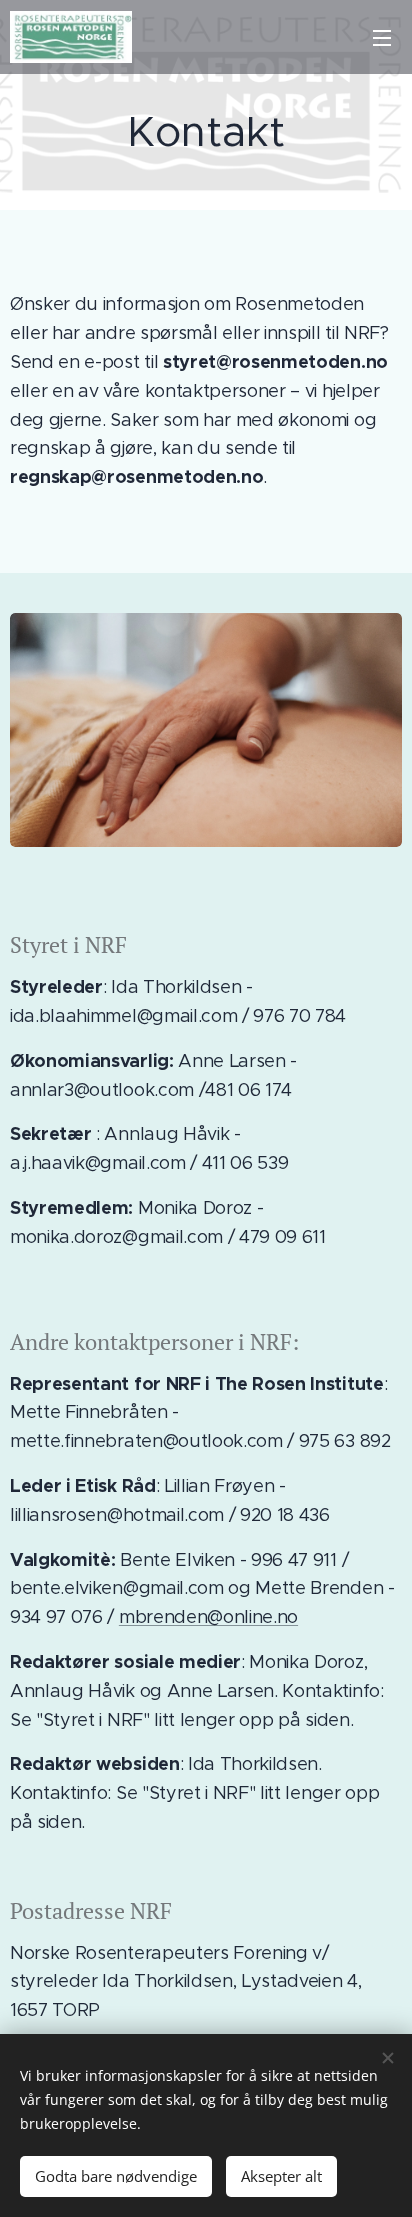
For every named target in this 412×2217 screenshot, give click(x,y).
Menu (382, 37)
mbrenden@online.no (208, 1617)
